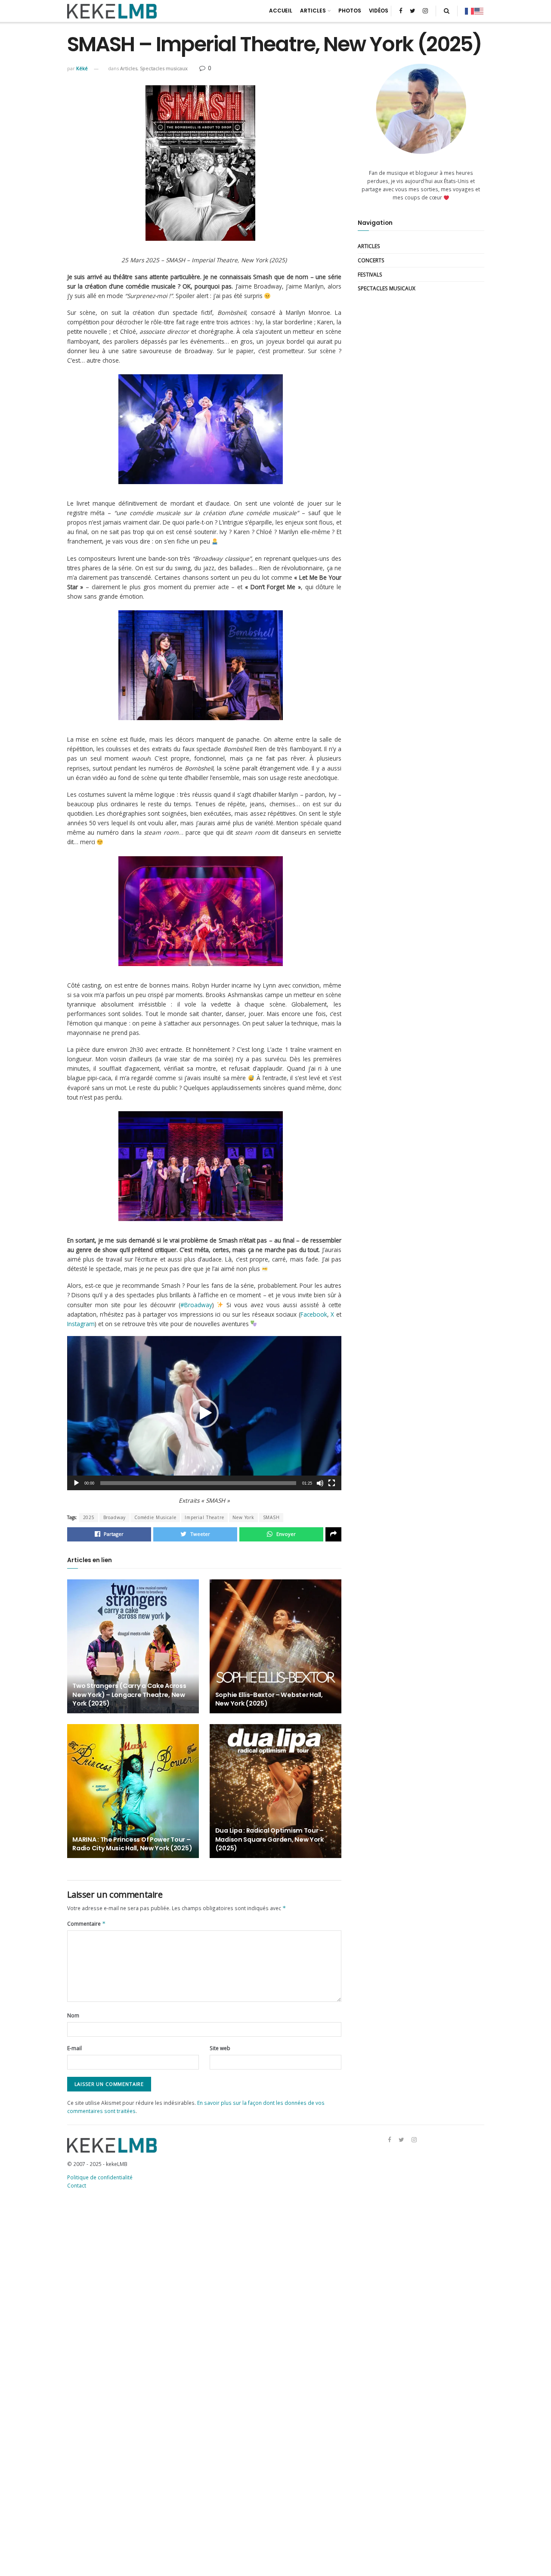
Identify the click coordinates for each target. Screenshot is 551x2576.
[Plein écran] (332, 1483)
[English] (479, 11)
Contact (77, 2185)
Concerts (371, 260)
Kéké (82, 68)
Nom (73, 2015)
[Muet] (320, 1483)
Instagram (81, 1324)
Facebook (314, 1314)
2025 (89, 1517)
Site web (220, 2048)
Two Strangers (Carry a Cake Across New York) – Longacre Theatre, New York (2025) (129, 1694)
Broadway (115, 1517)
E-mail (74, 2048)
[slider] (198, 1483)
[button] (204, 1413)
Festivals (370, 274)
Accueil (281, 11)
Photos (350, 11)
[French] (470, 11)
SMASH (271, 1517)
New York (243, 1517)
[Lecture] (76, 1483)
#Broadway (196, 1305)
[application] (204, 1413)
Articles (313, 11)
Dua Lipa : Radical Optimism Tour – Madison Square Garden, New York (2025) (269, 1839)
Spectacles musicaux (164, 68)
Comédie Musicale (155, 1517)
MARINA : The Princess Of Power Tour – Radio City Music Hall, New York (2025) (132, 1844)
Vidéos (379, 11)
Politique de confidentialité (100, 2177)
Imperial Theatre (204, 1517)
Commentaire (86, 1923)
